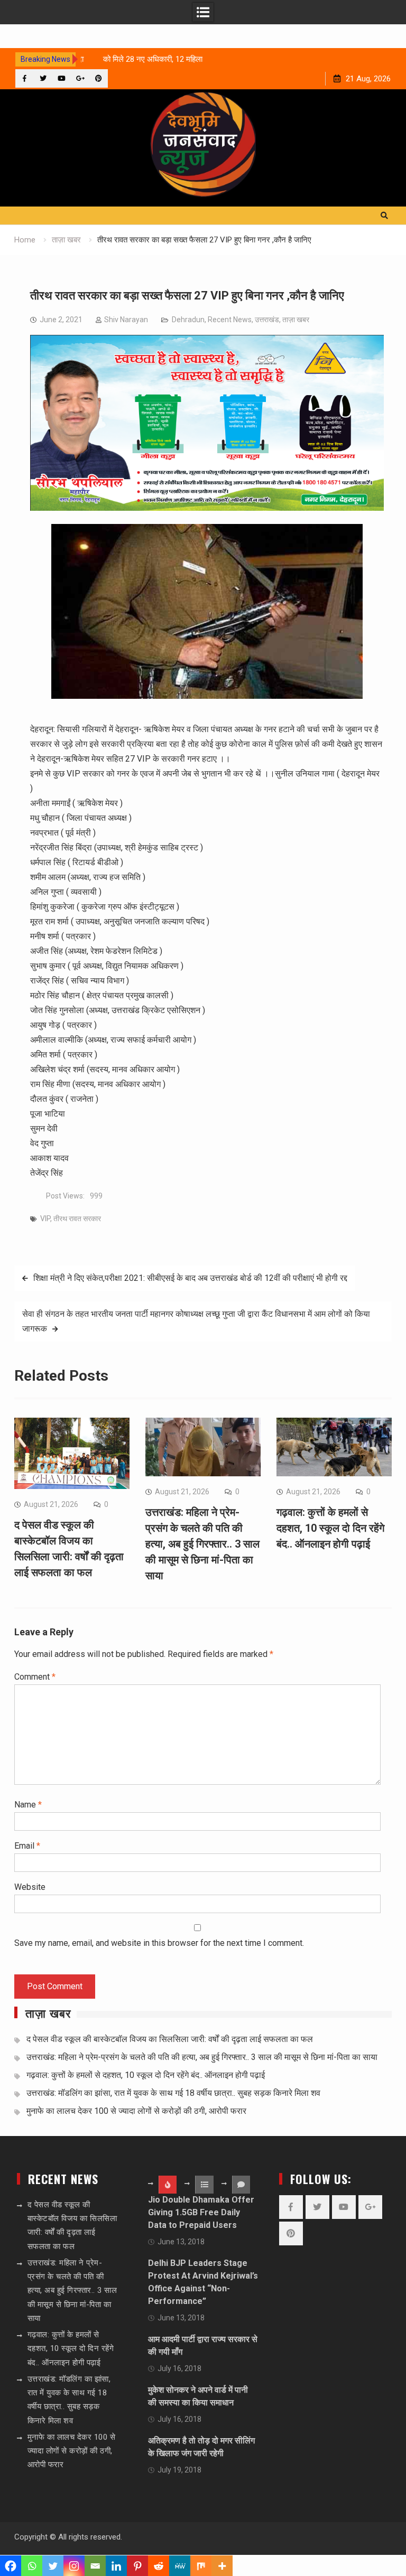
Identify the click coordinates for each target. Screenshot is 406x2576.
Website (30, 1887)
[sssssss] (207, 508)
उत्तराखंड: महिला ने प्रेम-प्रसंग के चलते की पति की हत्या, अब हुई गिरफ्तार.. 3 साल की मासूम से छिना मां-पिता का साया (202, 1544)
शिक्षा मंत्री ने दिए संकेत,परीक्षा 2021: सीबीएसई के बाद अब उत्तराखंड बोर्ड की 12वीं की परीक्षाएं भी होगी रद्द (190, 1278)
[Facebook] (25, 78)
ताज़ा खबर (296, 320)
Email (27, 1846)
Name (28, 1805)
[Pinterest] (99, 78)
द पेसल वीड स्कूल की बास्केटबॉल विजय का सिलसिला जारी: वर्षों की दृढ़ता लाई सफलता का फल (170, 2039)
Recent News (230, 320)
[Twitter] (43, 78)
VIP (45, 1219)
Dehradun (188, 320)
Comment (35, 1677)
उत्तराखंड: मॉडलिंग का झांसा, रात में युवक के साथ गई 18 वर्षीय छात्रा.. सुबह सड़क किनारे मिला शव (173, 2093)
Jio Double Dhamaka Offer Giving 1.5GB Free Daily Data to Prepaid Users (201, 2212)
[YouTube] (62, 78)
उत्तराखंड (267, 320)
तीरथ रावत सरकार (77, 1219)
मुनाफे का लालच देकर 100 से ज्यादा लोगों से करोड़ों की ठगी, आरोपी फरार (136, 2111)
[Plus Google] (80, 78)
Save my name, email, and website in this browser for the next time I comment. (159, 1943)
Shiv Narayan (126, 320)
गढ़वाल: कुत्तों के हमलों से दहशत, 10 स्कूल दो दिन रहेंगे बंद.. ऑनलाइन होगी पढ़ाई (330, 1528)
